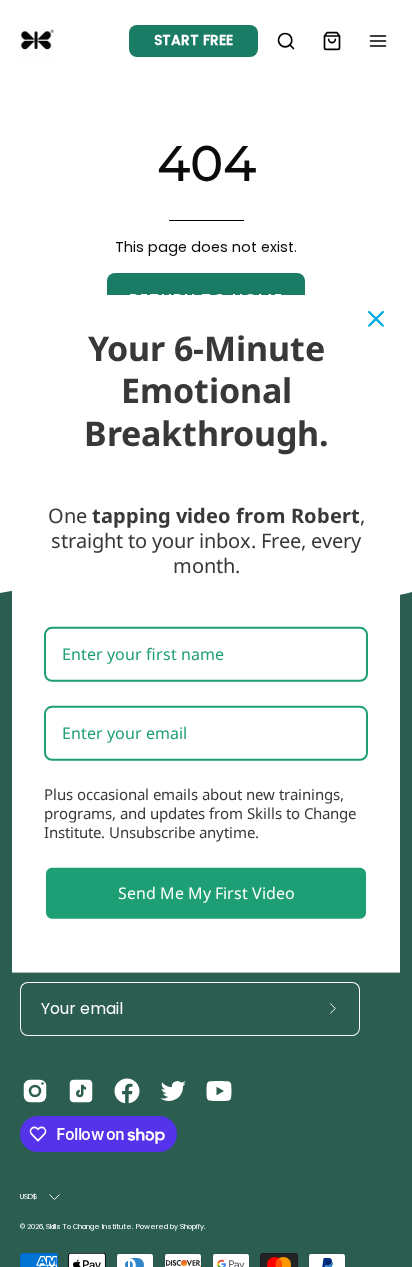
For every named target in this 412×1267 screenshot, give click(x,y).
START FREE (193, 40)
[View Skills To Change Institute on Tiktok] (81, 1091)
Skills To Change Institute (89, 1226)
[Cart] (332, 41)
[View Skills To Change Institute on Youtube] (219, 1091)
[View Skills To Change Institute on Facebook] (127, 1091)
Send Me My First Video (206, 892)
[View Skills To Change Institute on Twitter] (173, 1091)
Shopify (192, 1226)
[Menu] (378, 41)
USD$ (29, 1196)
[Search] (286, 41)
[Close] (376, 318)
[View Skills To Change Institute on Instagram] (35, 1091)
